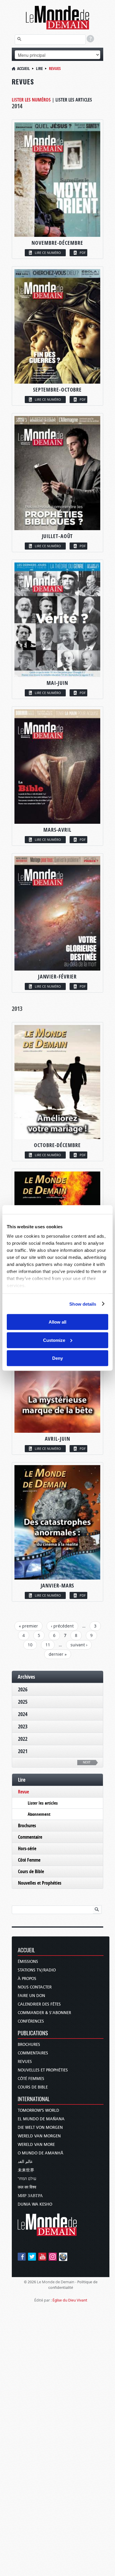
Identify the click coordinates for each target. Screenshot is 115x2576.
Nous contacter (35, 1987)
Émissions (28, 1962)
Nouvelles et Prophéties (40, 1883)
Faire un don (31, 1996)
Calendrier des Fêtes (39, 2004)
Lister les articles (74, 100)
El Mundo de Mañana (41, 2119)
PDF (83, 253)
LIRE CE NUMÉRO (48, 253)
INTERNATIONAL (34, 2099)
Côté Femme (29, 1860)
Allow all (57, 1322)
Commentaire (30, 1837)
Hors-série (27, 1848)
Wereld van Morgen (39, 2136)
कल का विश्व (27, 2187)
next (87, 1762)
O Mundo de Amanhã (41, 2153)
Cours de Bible (31, 1871)
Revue (23, 1792)
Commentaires (33, 2053)
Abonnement (39, 1814)
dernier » (58, 1654)
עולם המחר (27, 2179)
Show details (83, 1304)
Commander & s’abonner (44, 2013)
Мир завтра (30, 2196)
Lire (39, 68)
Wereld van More (36, 2145)
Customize (54, 1340)
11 (48, 1645)
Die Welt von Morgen (40, 2127)
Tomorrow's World (38, 2110)
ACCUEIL (26, 1950)
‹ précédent (62, 1626)
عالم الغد (25, 2162)
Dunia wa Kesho (35, 2204)
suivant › (79, 1645)
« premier (28, 1626)
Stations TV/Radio (37, 1970)
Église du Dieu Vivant (70, 2300)
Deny (57, 1358)
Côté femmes (31, 2079)
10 (30, 1645)
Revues (25, 2062)
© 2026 (30, 2282)
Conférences (31, 2021)
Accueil (23, 68)
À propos (27, 1979)
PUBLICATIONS (33, 2033)
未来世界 (26, 2170)
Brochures (27, 1826)
